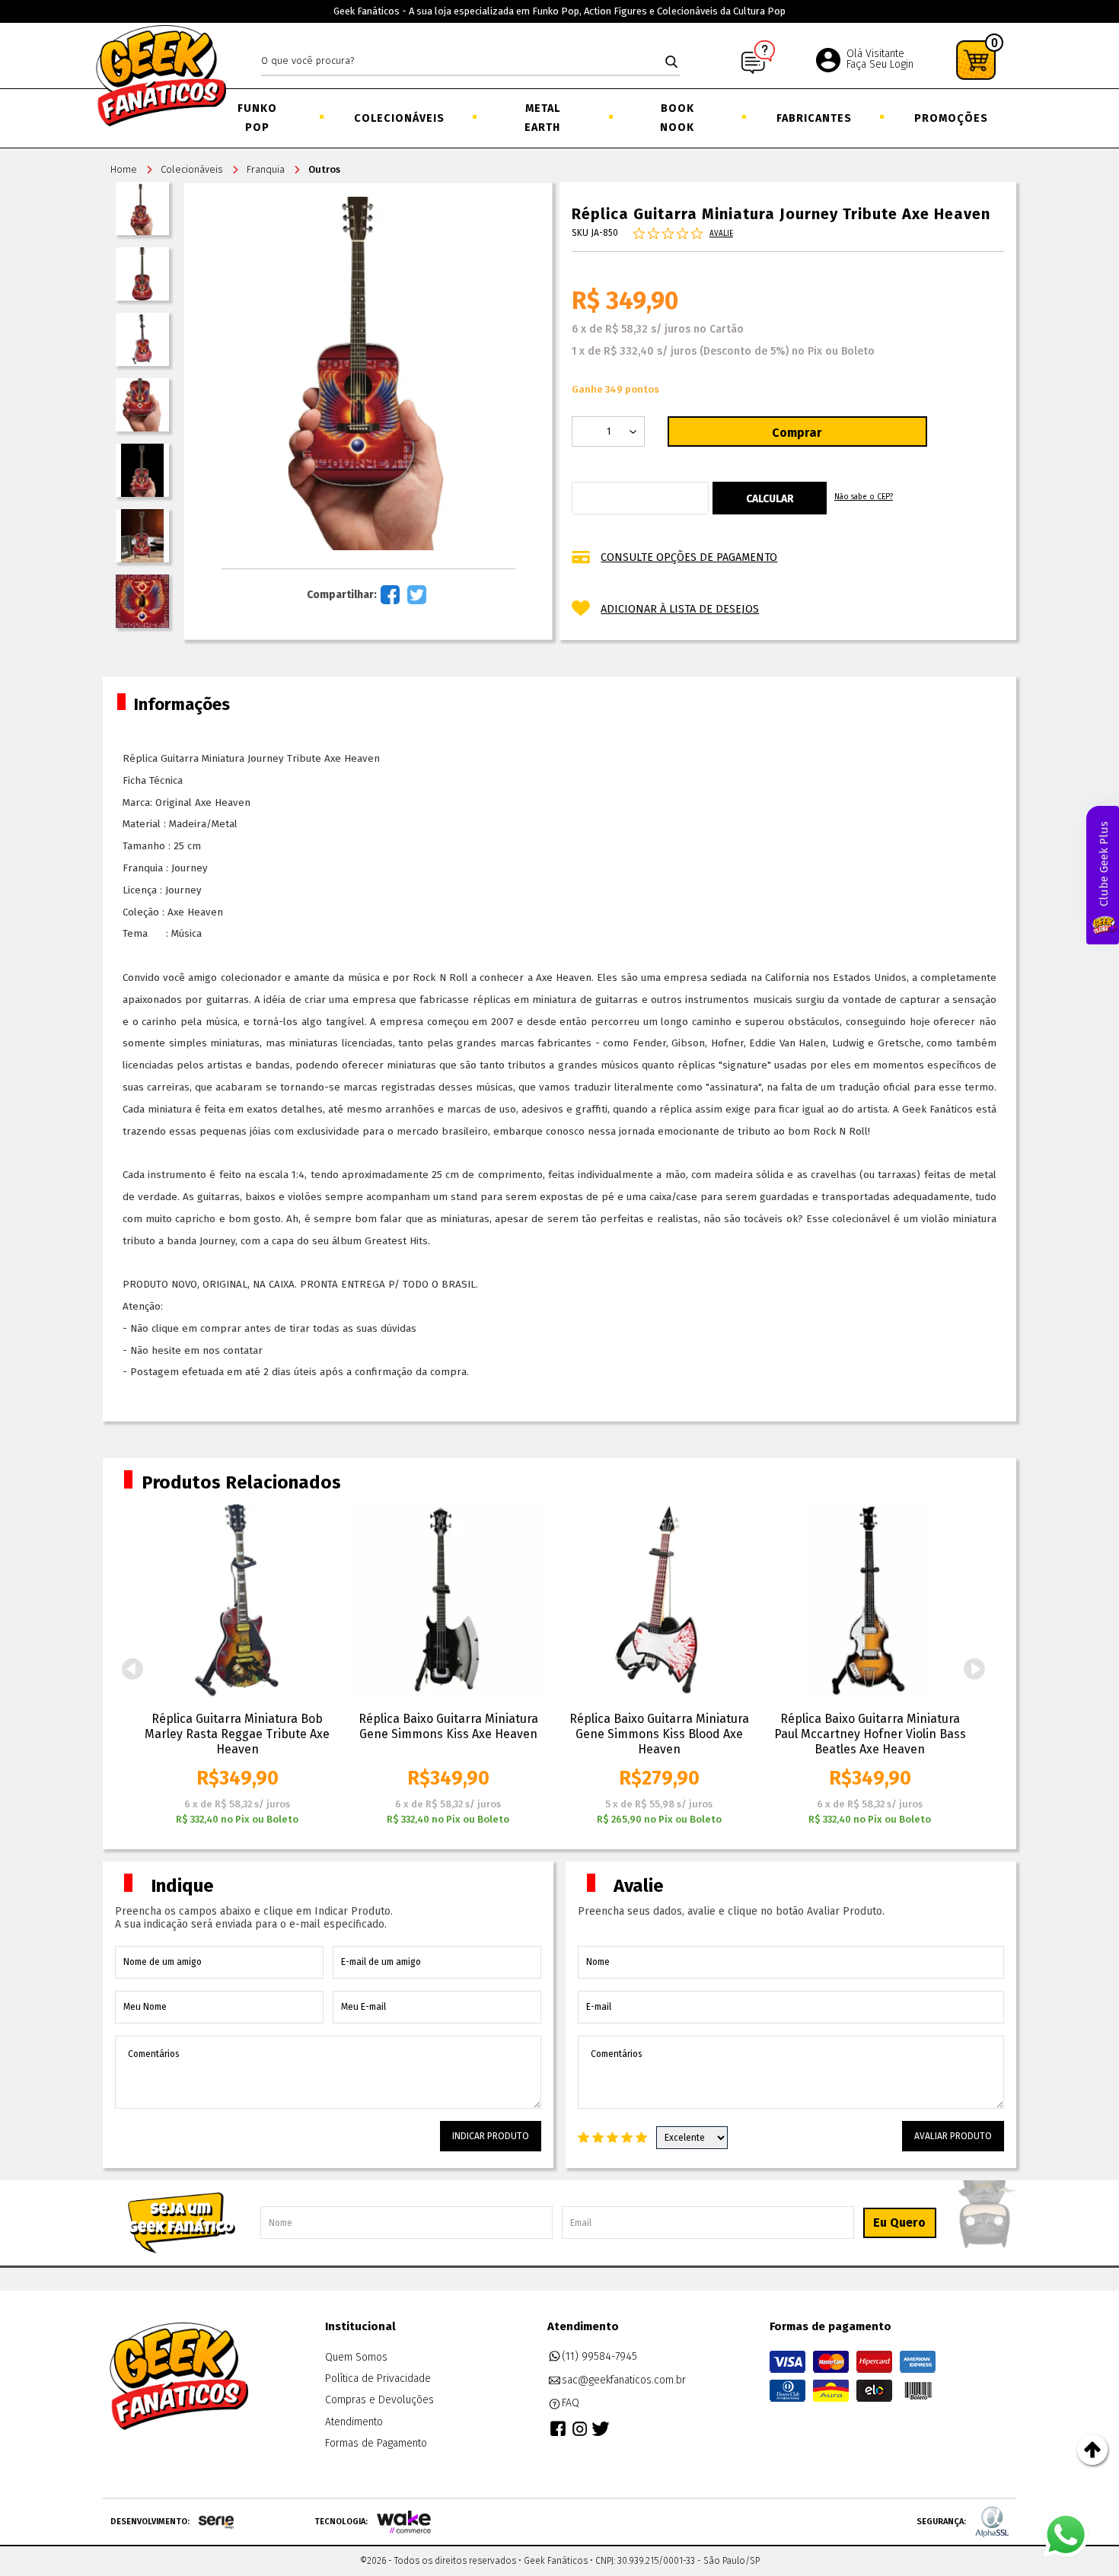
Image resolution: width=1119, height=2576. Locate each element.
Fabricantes (813, 118)
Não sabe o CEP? (864, 497)
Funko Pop (257, 118)
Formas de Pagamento (376, 2443)
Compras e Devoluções (379, 2400)
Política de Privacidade (378, 2379)
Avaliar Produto (953, 2136)
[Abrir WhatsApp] (1066, 2535)
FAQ (571, 2403)
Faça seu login (880, 64)
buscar (671, 62)
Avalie (721, 234)
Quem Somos (356, 2357)
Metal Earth (542, 118)
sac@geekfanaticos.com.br (624, 2380)
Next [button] (974, 1669)
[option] (237, 1665)
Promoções (950, 118)
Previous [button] (132, 1669)
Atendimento (354, 2422)
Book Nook (677, 118)
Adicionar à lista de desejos (680, 609)
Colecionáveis (398, 118)
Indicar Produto (491, 2136)
